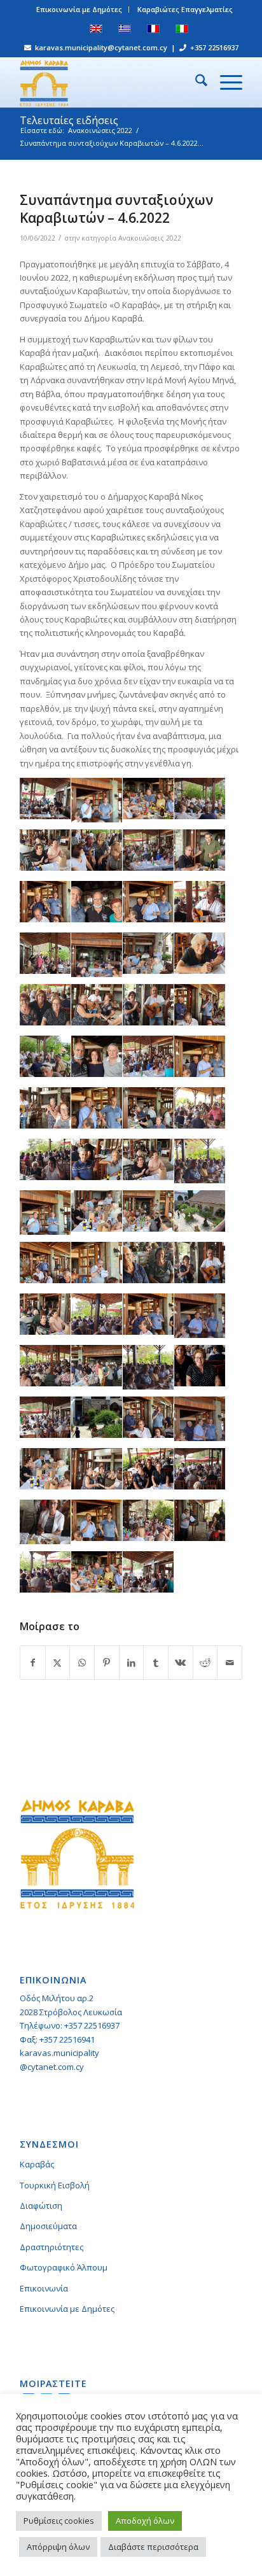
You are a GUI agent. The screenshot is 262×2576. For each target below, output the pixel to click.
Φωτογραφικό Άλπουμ (64, 2267)
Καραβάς (37, 2164)
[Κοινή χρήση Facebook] (33, 1663)
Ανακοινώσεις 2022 (150, 238)
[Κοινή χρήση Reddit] (205, 1663)
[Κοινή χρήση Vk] (181, 1663)
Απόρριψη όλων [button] (58, 2547)
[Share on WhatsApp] (82, 1663)
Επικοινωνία (44, 2288)
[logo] (109, 82)
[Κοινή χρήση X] (58, 1663)
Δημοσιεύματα (48, 2226)
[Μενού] (225, 82)
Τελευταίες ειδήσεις (69, 120)
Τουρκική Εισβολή (55, 2185)
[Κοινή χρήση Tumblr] (156, 1663)
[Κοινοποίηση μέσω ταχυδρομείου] (230, 1663)
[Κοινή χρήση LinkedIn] (132, 1663)
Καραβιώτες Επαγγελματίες (185, 9)
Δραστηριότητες (52, 2247)
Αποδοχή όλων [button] (145, 2521)
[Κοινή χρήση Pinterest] (107, 1663)
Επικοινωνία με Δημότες (79, 9)
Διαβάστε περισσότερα (153, 2547)
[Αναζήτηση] (195, 82)
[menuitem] (79, 10)
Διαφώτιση (41, 2206)
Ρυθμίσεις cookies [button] (59, 2521)
